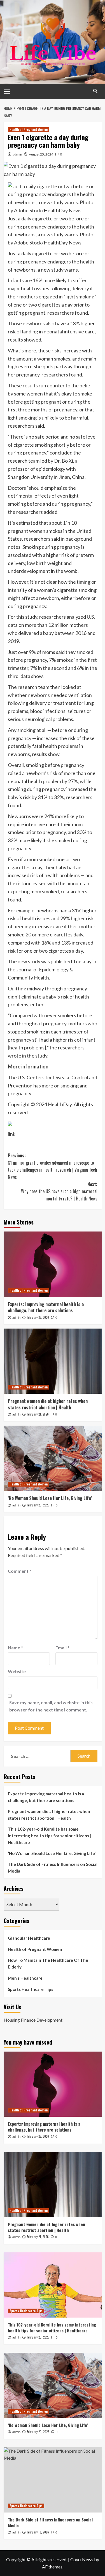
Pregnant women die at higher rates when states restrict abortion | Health (48, 1404)
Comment (20, 1571)
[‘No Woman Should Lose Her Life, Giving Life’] (53, 1458)
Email (62, 1648)
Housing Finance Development (33, 2020)
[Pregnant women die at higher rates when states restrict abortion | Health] (53, 1361)
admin (17, 154)
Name (15, 1648)
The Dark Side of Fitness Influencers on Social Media (53, 1868)
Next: (59, 1191)
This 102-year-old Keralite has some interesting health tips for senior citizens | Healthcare (50, 1836)
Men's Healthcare (25, 1978)
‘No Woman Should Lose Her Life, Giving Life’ (50, 1498)
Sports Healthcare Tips (31, 1989)
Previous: (53, 1166)
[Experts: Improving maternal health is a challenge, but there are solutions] (53, 1264)
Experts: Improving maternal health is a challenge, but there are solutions (46, 1307)
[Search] (95, 91)
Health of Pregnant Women (29, 129)
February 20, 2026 (38, 1505)
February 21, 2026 (38, 1414)
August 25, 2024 (41, 154)
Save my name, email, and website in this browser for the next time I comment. (51, 1706)
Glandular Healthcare (29, 1938)
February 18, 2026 (38, 2532)
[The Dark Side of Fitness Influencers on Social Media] (53, 2480)
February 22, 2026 (38, 1317)
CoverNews (82, 2559)
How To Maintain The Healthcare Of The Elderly (48, 1963)
